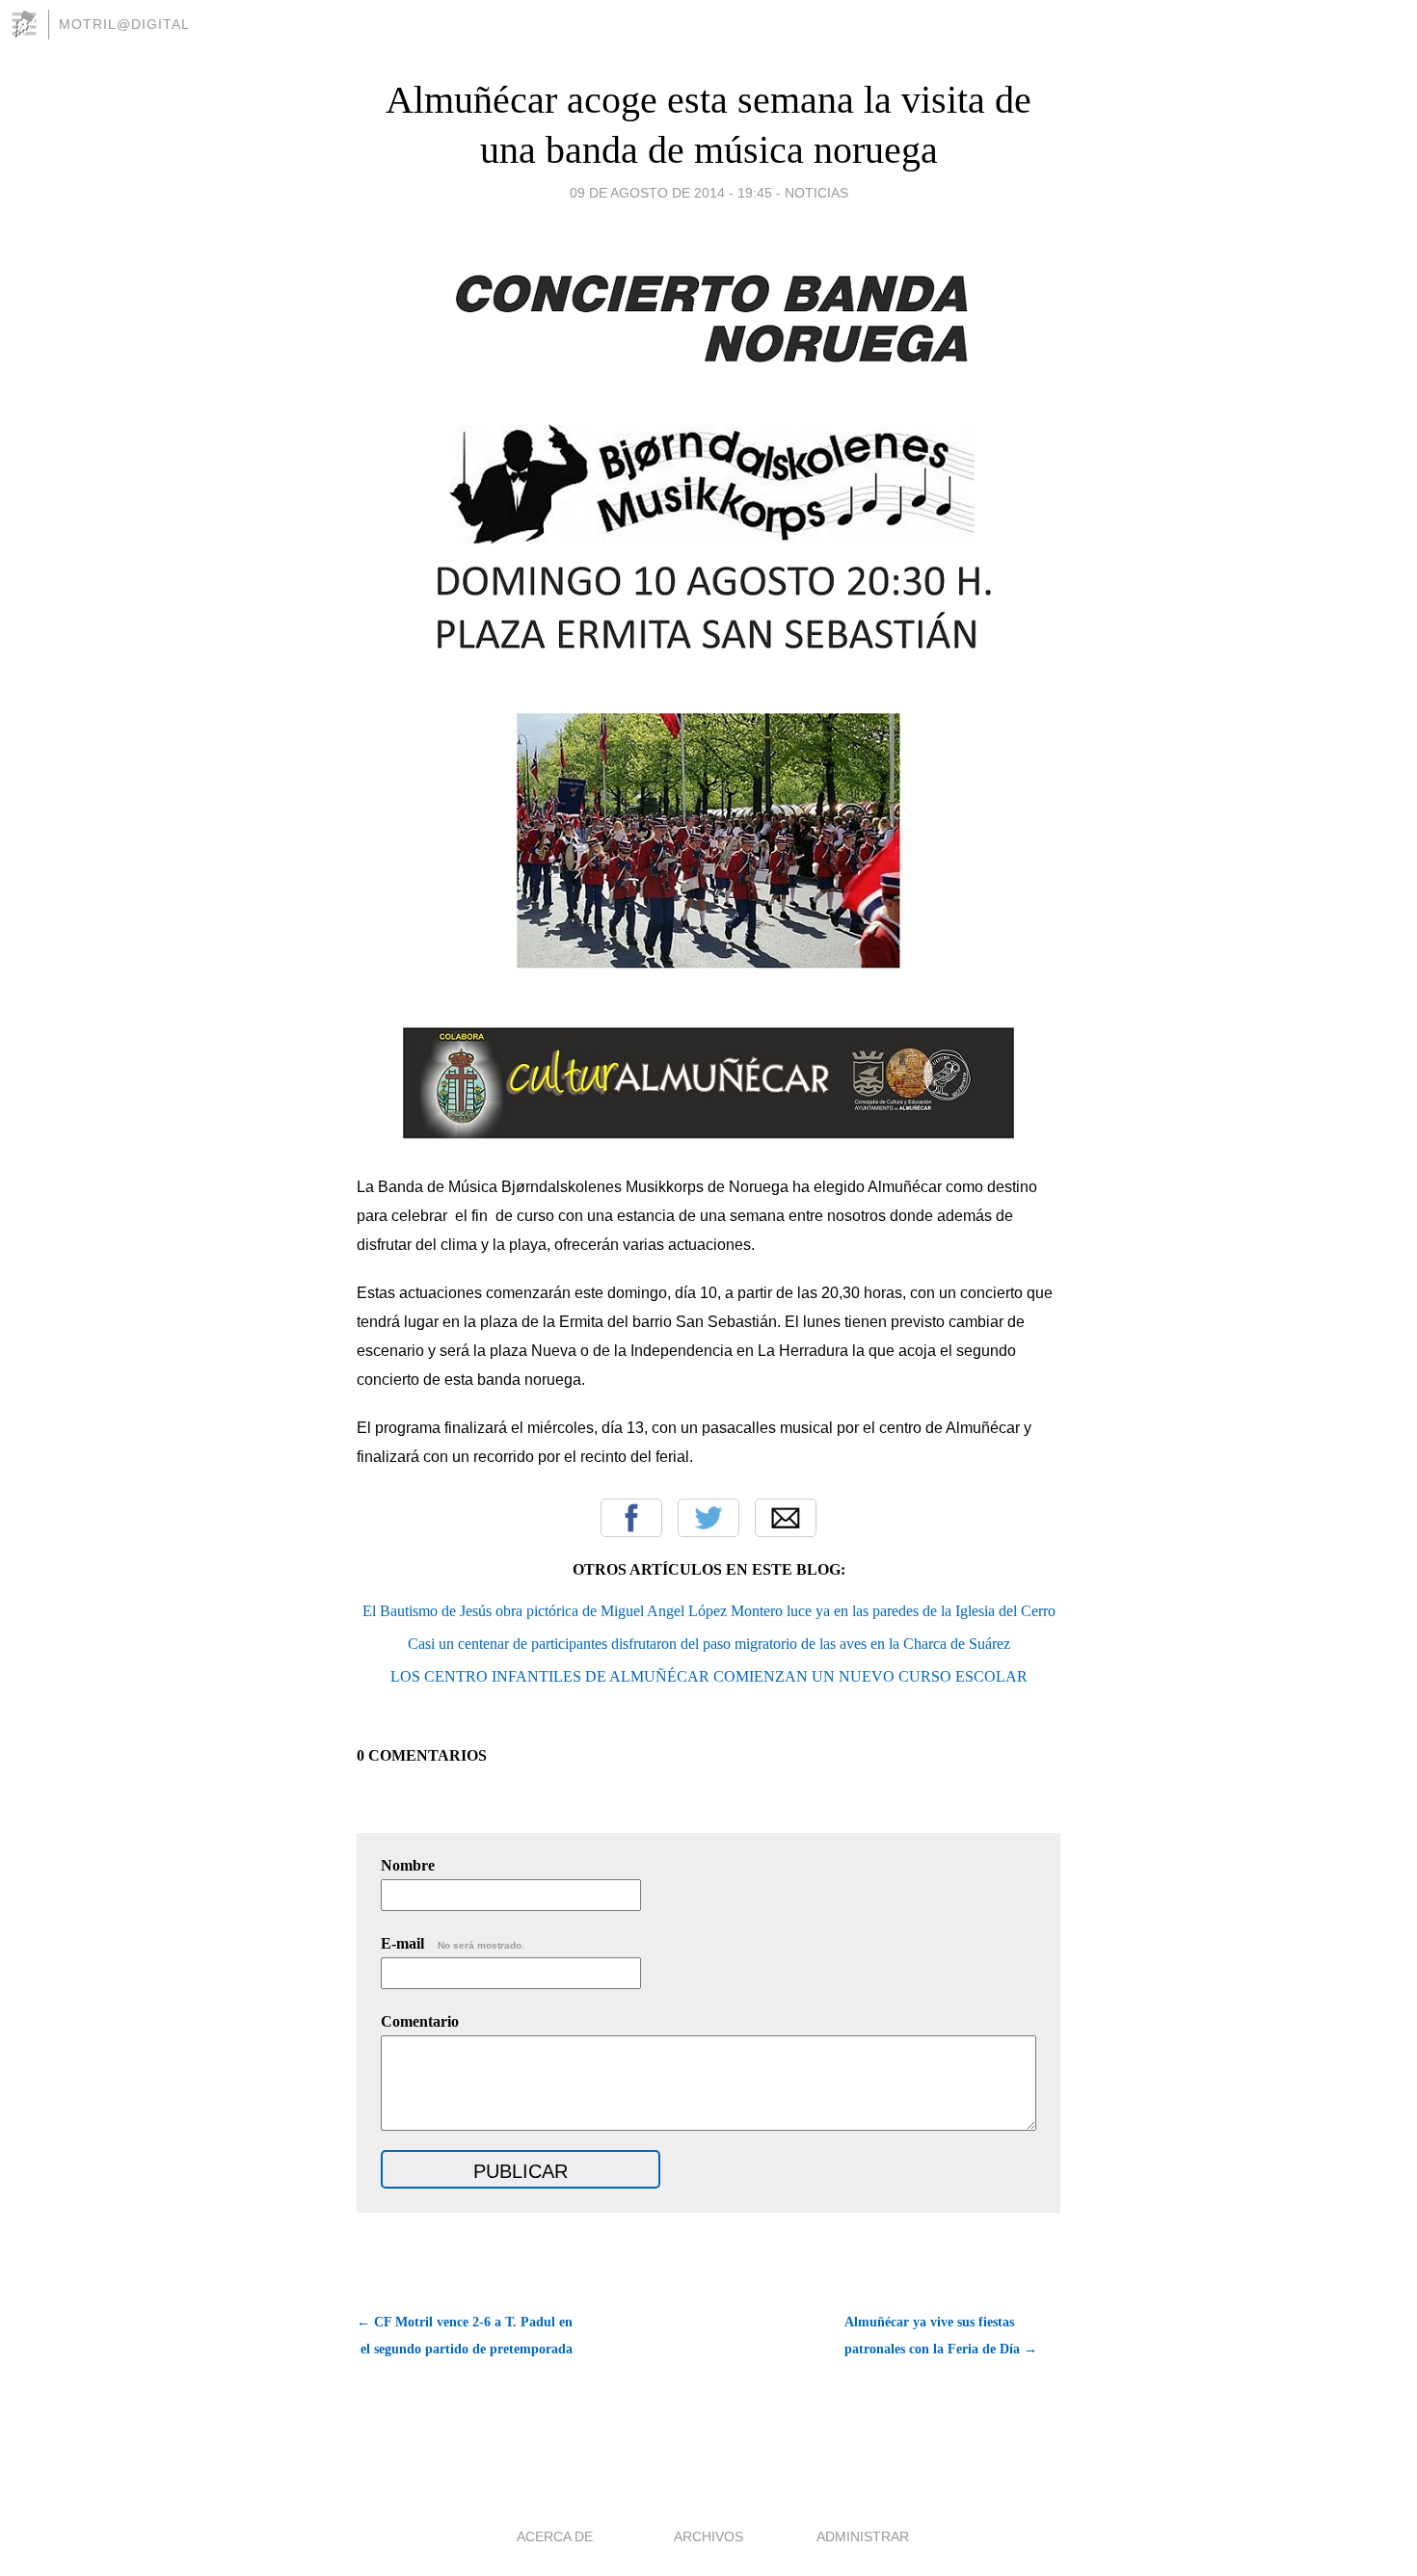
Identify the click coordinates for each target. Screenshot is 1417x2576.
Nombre (408, 1865)
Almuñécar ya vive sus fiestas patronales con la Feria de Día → (941, 2336)
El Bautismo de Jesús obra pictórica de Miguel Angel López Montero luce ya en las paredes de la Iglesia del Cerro (709, 1611)
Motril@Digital (124, 24)
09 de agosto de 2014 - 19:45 (671, 193)
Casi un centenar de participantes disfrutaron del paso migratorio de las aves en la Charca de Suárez (709, 1644)
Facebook (631, 1518)
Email (786, 1518)
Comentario (420, 2021)
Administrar (863, 2536)
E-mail (453, 1943)
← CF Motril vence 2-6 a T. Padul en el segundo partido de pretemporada (465, 2336)
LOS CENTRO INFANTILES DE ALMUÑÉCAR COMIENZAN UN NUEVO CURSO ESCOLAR (709, 1676)
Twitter (708, 1518)
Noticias (816, 193)
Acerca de (555, 2536)
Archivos (708, 2536)
